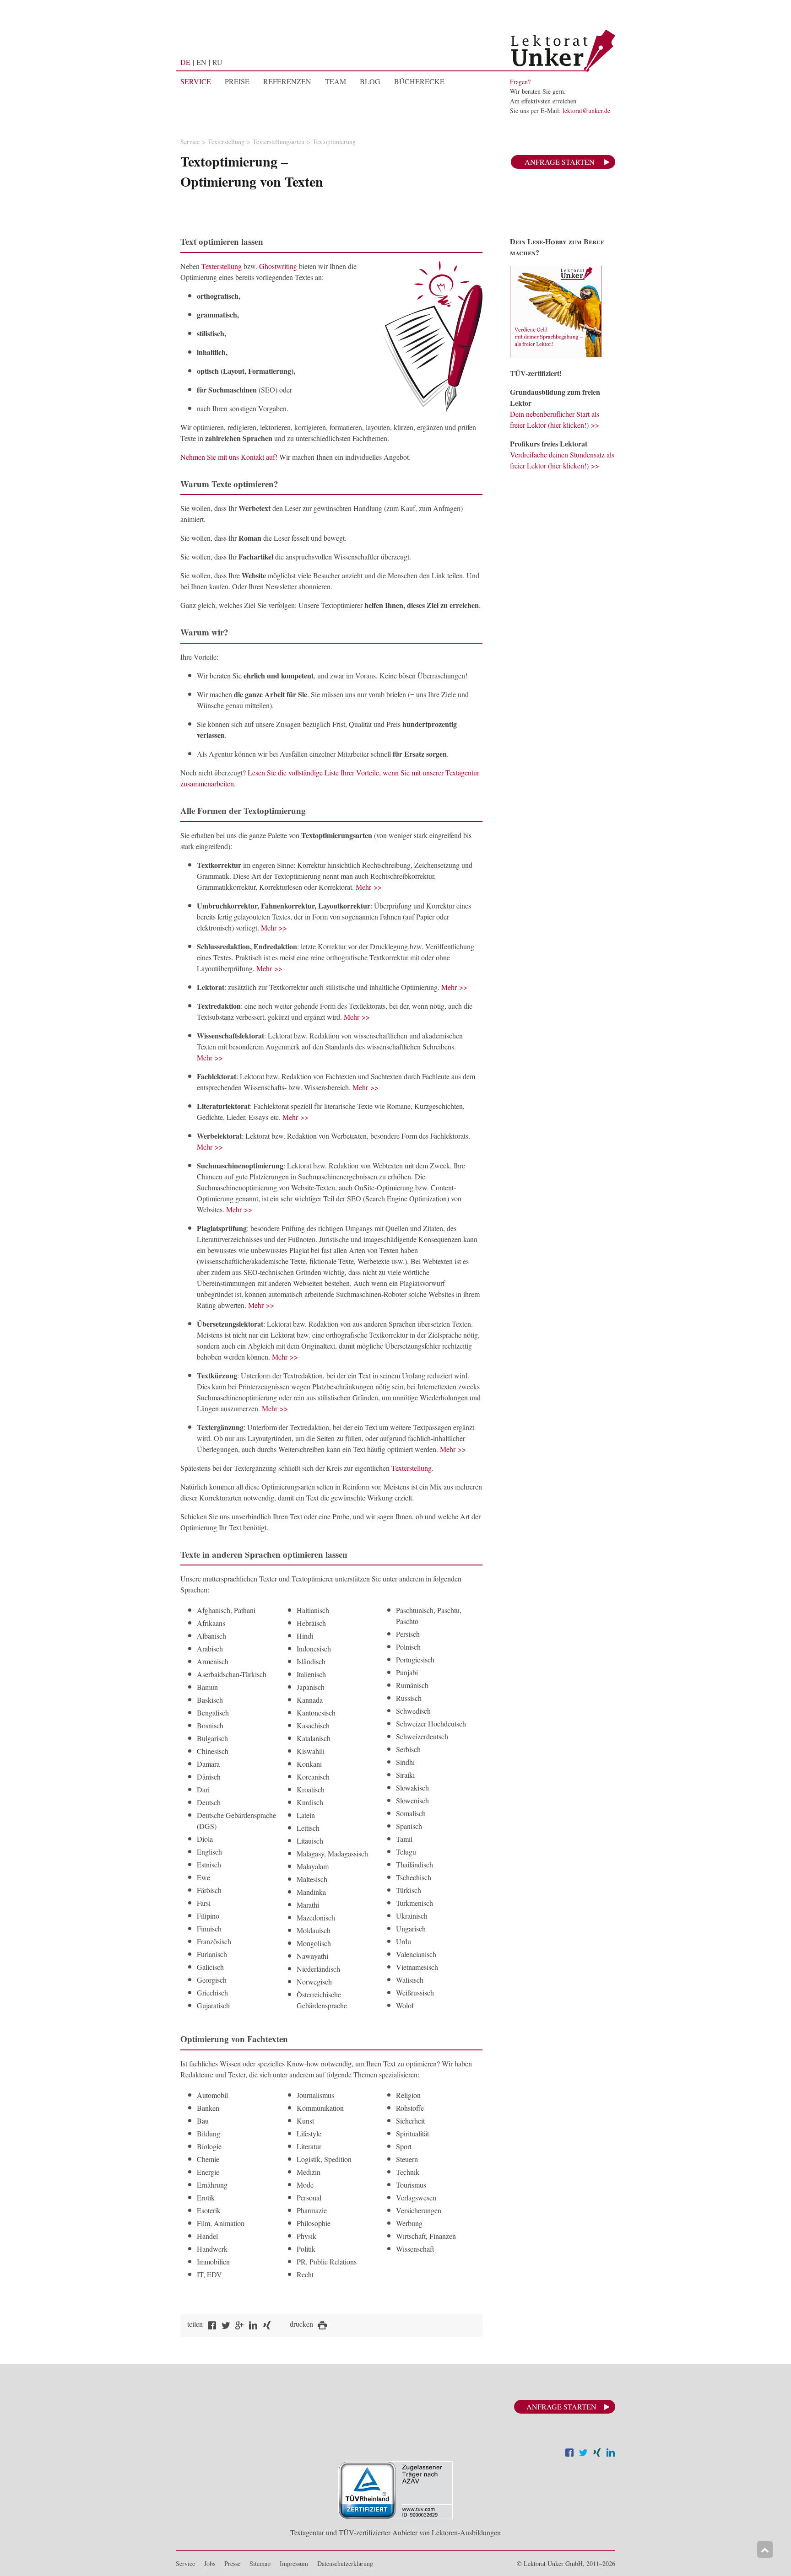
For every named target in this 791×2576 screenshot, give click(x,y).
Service (190, 142)
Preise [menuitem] (237, 81)
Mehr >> (369, 887)
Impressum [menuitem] (294, 2563)
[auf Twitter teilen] (226, 2326)
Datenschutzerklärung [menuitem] (345, 2563)
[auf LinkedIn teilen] (253, 2326)
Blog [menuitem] (370, 81)
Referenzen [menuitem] (287, 81)
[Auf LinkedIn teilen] (611, 2454)
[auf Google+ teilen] (239, 2326)
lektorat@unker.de (586, 110)
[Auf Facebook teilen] (569, 2454)
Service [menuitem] (196, 81)
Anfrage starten (560, 162)
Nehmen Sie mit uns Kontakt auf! (229, 457)
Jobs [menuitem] (210, 2563)
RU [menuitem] (217, 62)
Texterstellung (226, 142)
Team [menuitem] (336, 81)
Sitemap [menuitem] (260, 2563)
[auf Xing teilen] (267, 2326)
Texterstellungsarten (279, 142)
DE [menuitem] (185, 62)
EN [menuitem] (201, 62)
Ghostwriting (278, 266)
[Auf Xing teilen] (597, 2454)
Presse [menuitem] (232, 2563)
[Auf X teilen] (583, 2454)
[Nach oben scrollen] (765, 2549)
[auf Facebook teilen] (212, 2326)
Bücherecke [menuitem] (419, 81)
